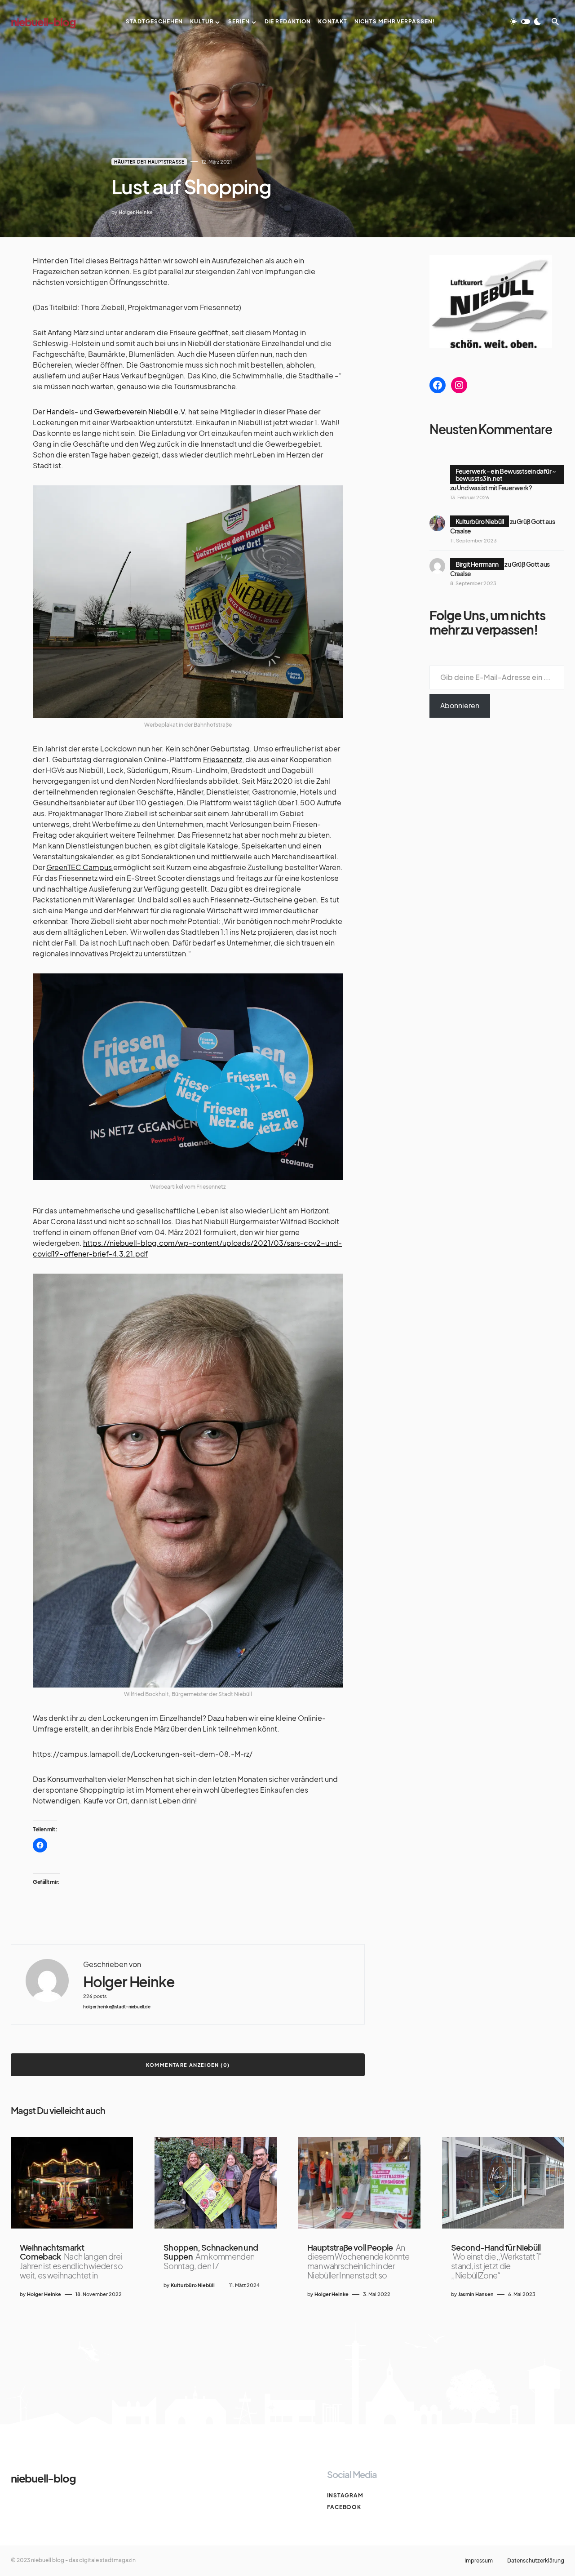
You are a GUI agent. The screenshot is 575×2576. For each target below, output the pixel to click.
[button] (526, 22)
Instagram (345, 2495)
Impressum (479, 2561)
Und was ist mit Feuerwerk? (494, 488)
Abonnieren (460, 705)
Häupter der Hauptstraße (149, 162)
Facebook (344, 2507)
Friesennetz (223, 759)
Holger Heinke (129, 1982)
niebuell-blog (43, 22)
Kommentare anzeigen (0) (188, 2065)
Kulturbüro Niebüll (480, 521)
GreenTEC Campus (80, 867)
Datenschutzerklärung (536, 2561)
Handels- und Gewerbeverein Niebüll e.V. (117, 411)
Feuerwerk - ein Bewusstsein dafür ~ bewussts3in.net (506, 475)
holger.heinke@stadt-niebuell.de (117, 2007)
